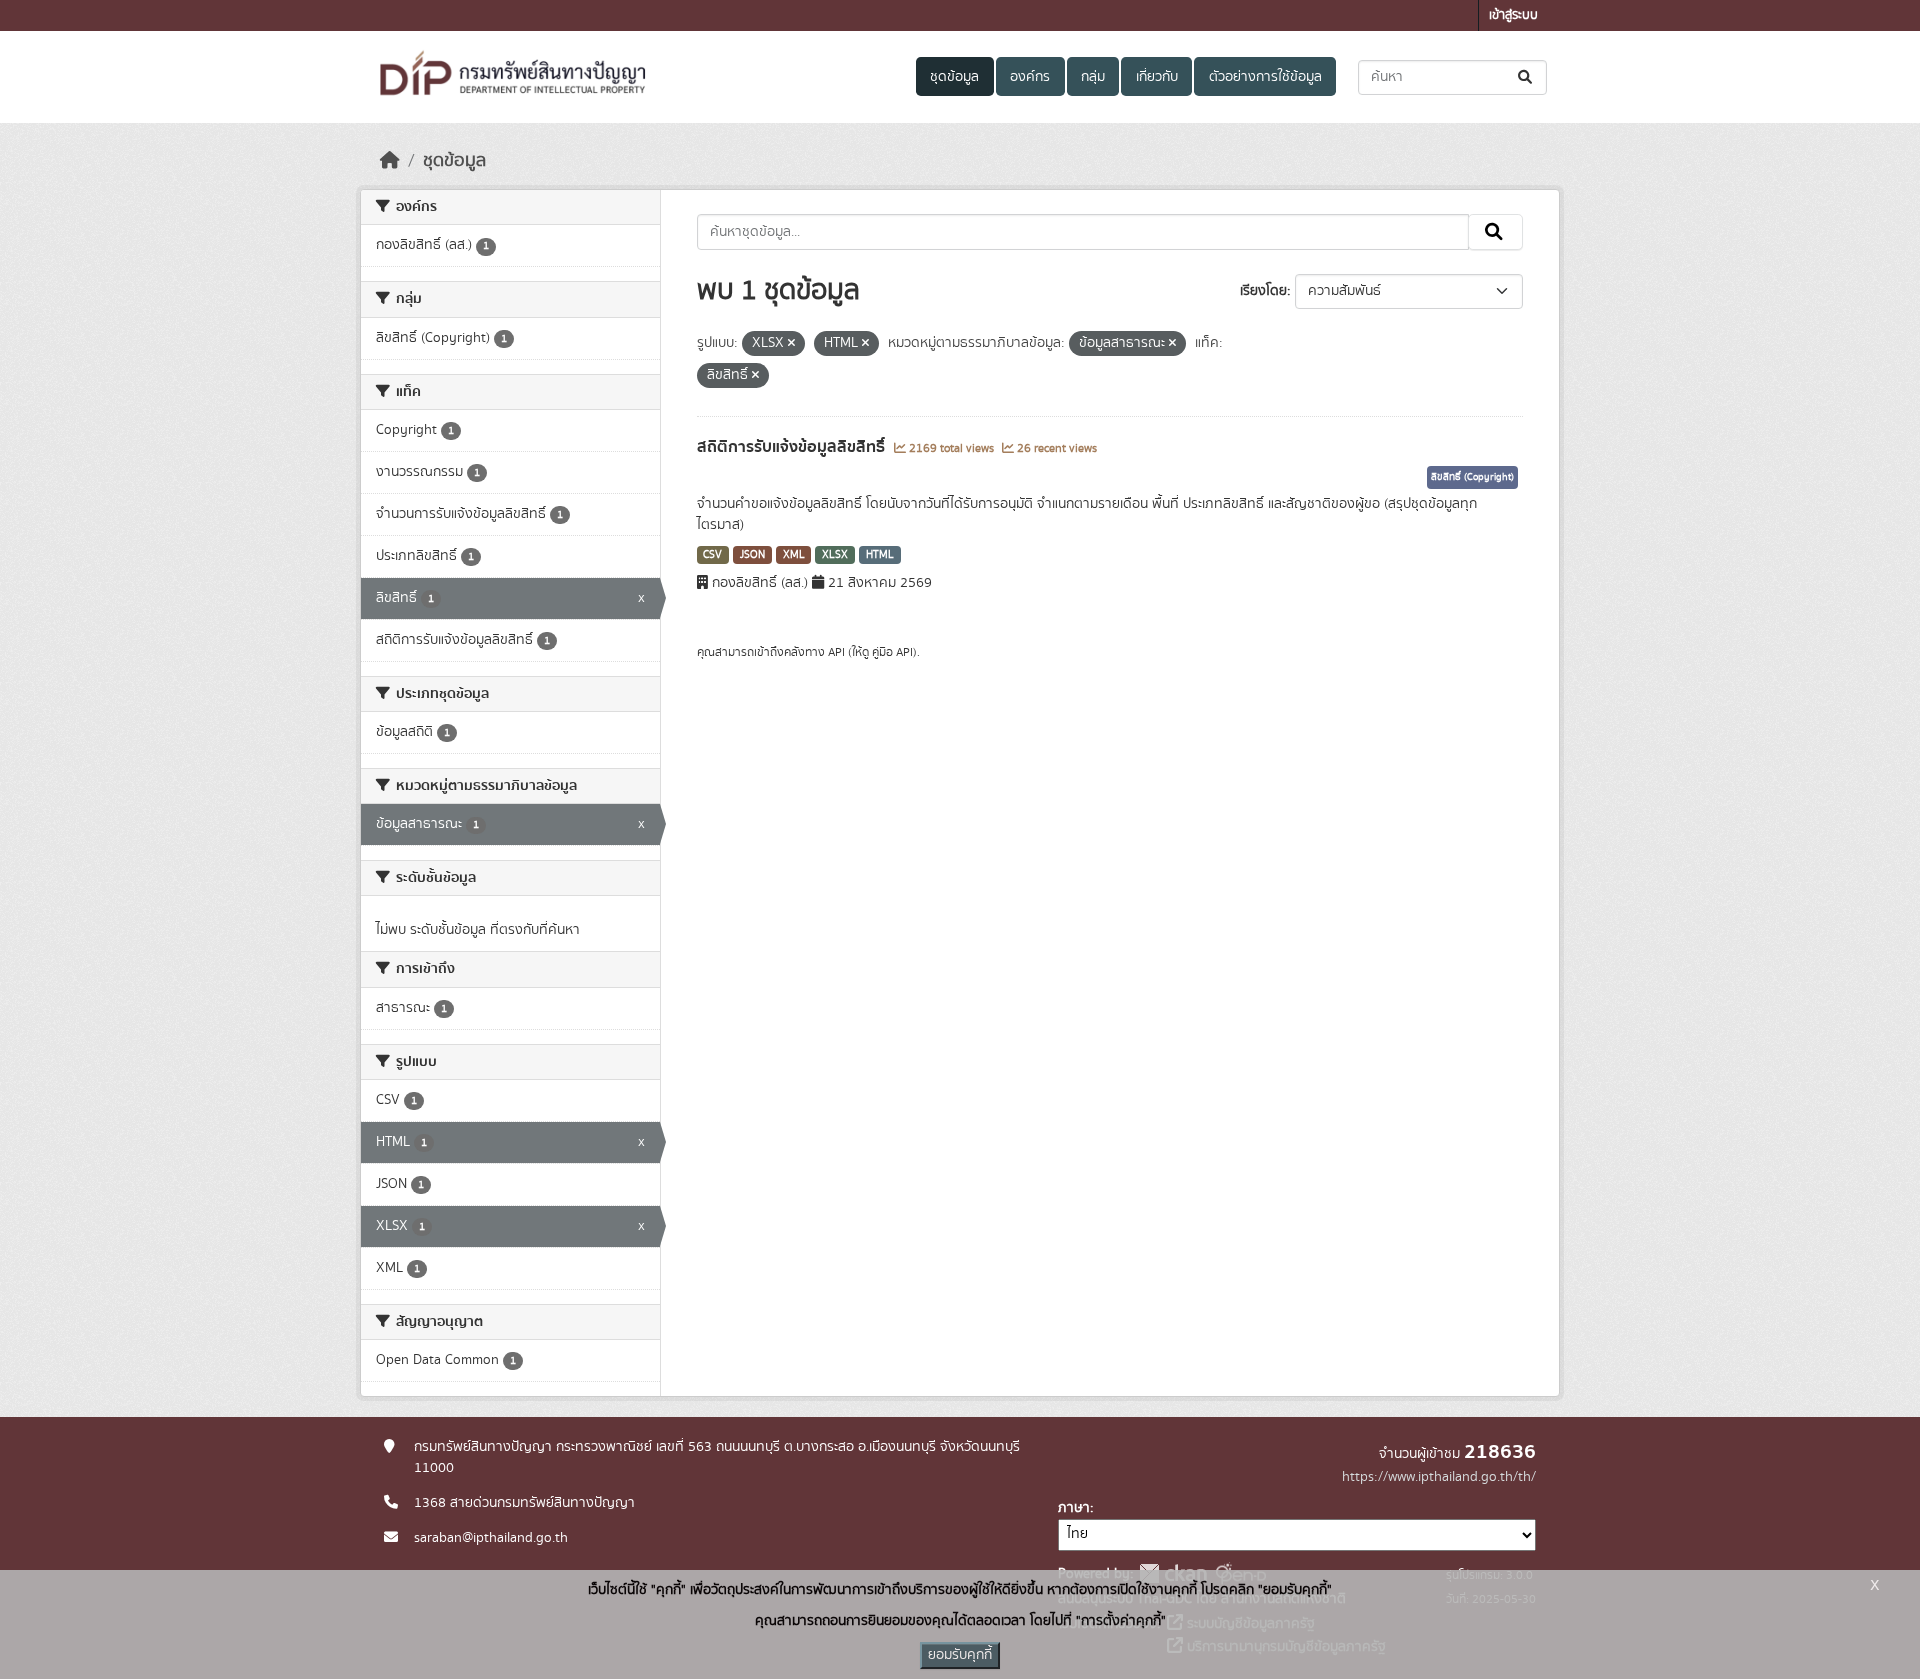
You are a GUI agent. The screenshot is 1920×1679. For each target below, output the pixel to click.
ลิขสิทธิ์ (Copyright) (1472, 477)
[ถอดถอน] (791, 344)
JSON (752, 555)
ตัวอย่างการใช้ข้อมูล (1265, 77)
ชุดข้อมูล (954, 77)
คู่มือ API (892, 652)
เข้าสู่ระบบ (1513, 15)
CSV (712, 555)
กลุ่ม (1093, 77)
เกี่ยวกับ (1157, 77)
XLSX (835, 555)
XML (794, 555)
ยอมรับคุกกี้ (960, 1655)
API (836, 652)
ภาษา (1074, 1508)
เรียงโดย (1263, 291)
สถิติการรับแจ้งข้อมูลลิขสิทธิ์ (793, 447)
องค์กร (1030, 77)
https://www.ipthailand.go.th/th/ (1439, 1477)
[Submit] (1526, 77)
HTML (880, 555)
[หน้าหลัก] (390, 161)
